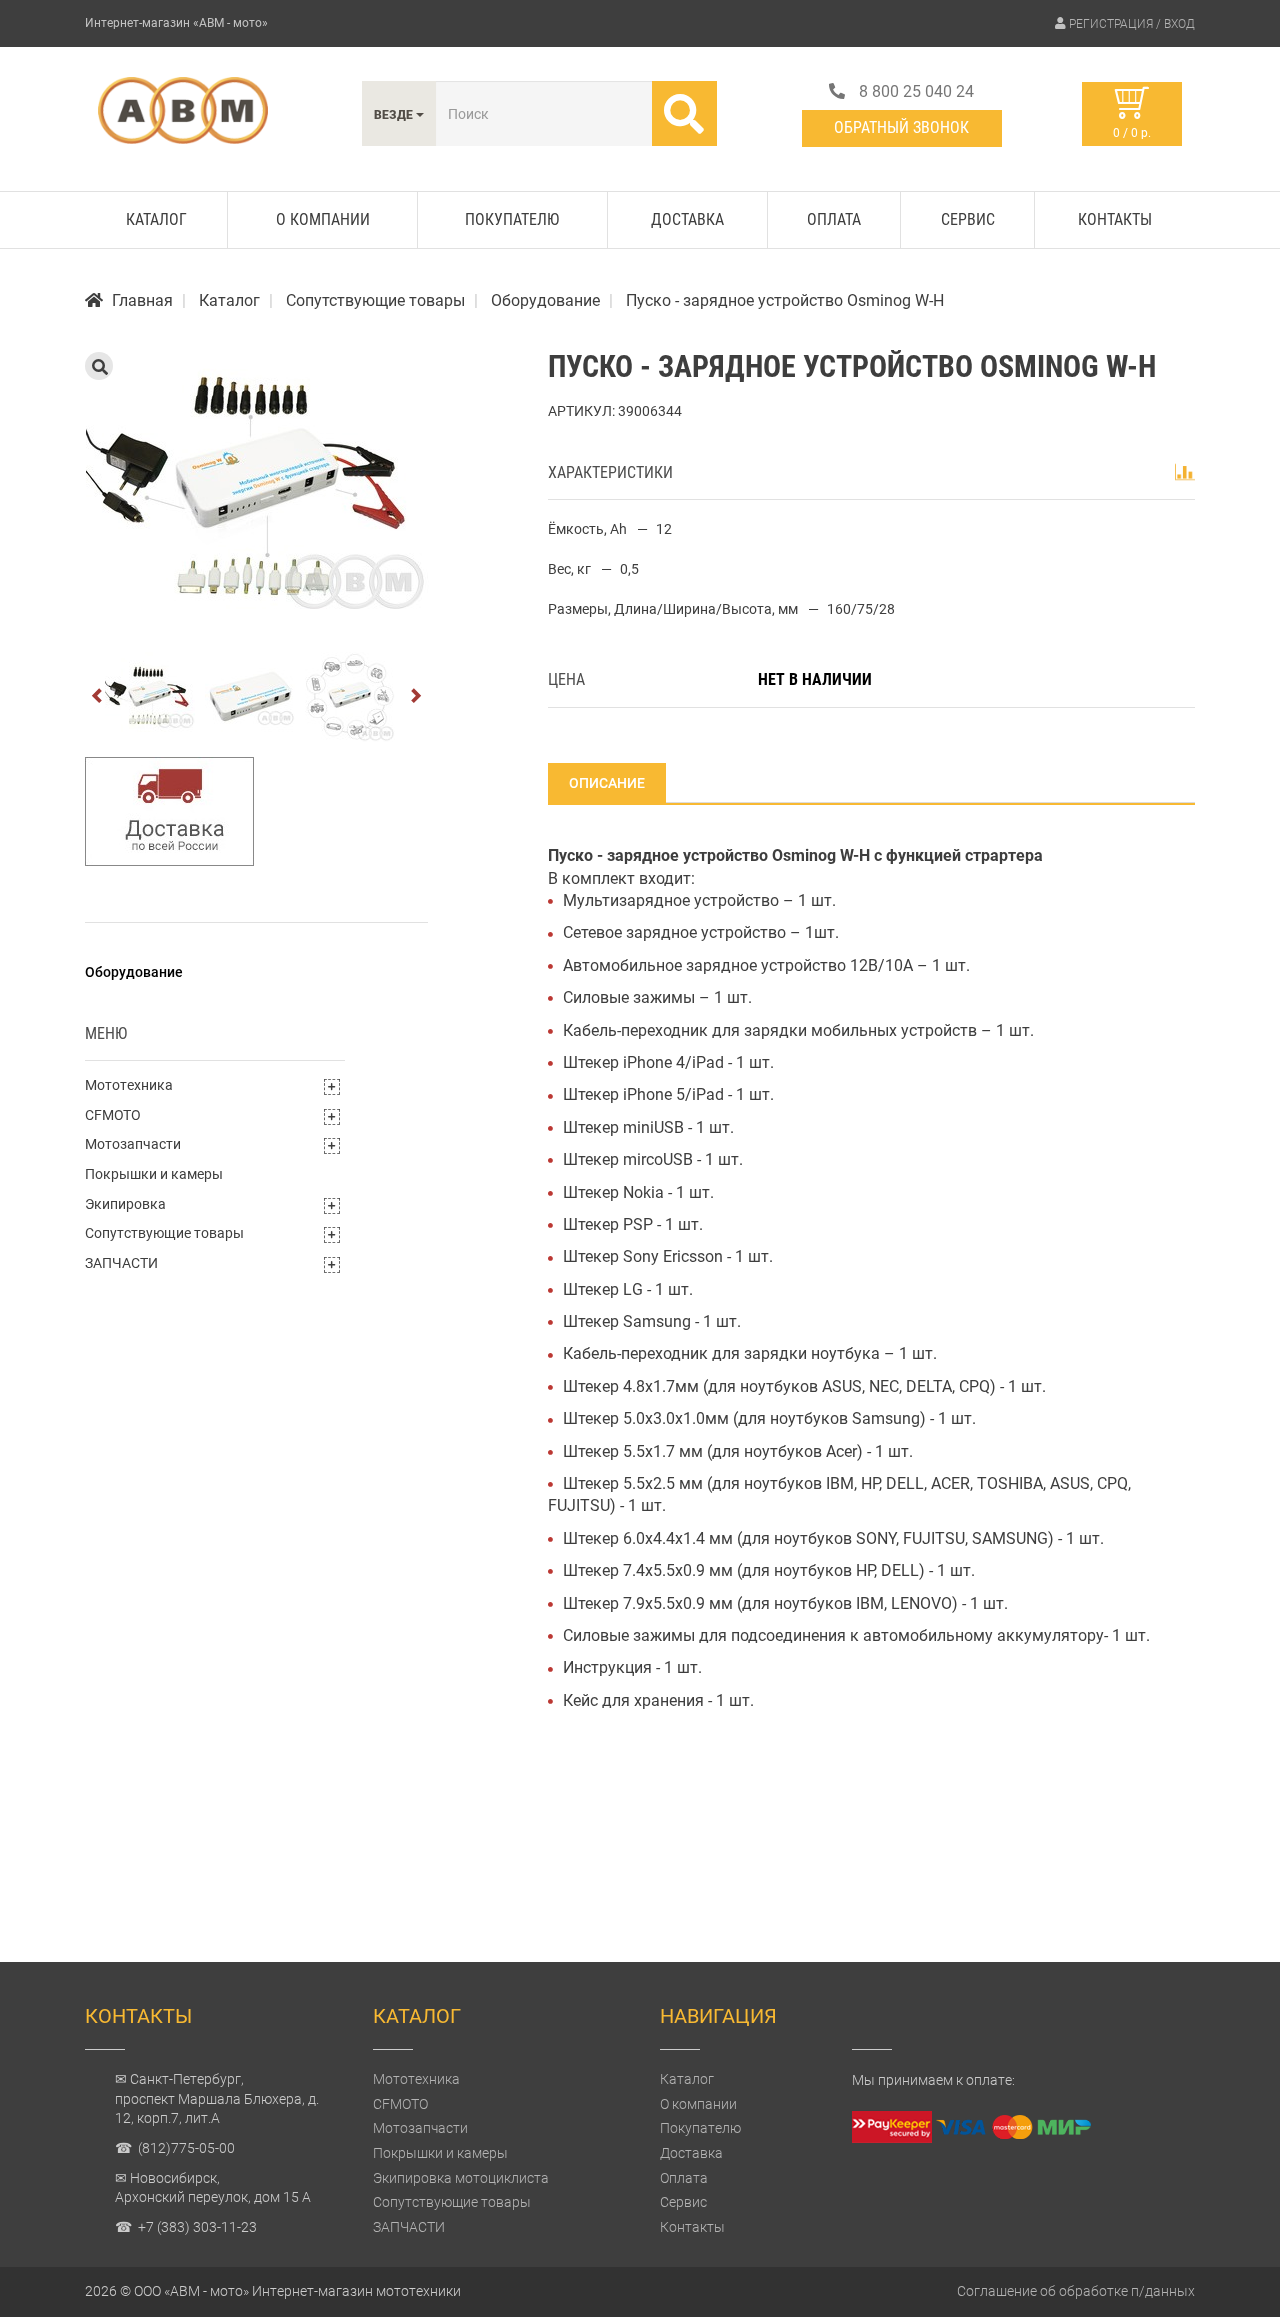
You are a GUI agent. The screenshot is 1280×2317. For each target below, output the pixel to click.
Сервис (968, 219)
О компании (323, 219)
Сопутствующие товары (164, 1233)
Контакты (1115, 219)
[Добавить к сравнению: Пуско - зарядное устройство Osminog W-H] (1185, 472)
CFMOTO (113, 1115)
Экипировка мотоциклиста (461, 2178)
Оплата (834, 219)
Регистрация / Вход (1132, 24)
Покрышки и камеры (154, 1174)
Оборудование (134, 972)
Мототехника (129, 1085)
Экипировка (125, 1204)
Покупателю (512, 219)
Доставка (687, 219)
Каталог (156, 219)
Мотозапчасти (133, 1144)
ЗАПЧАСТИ (121, 1263)
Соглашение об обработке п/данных (1076, 2291)
